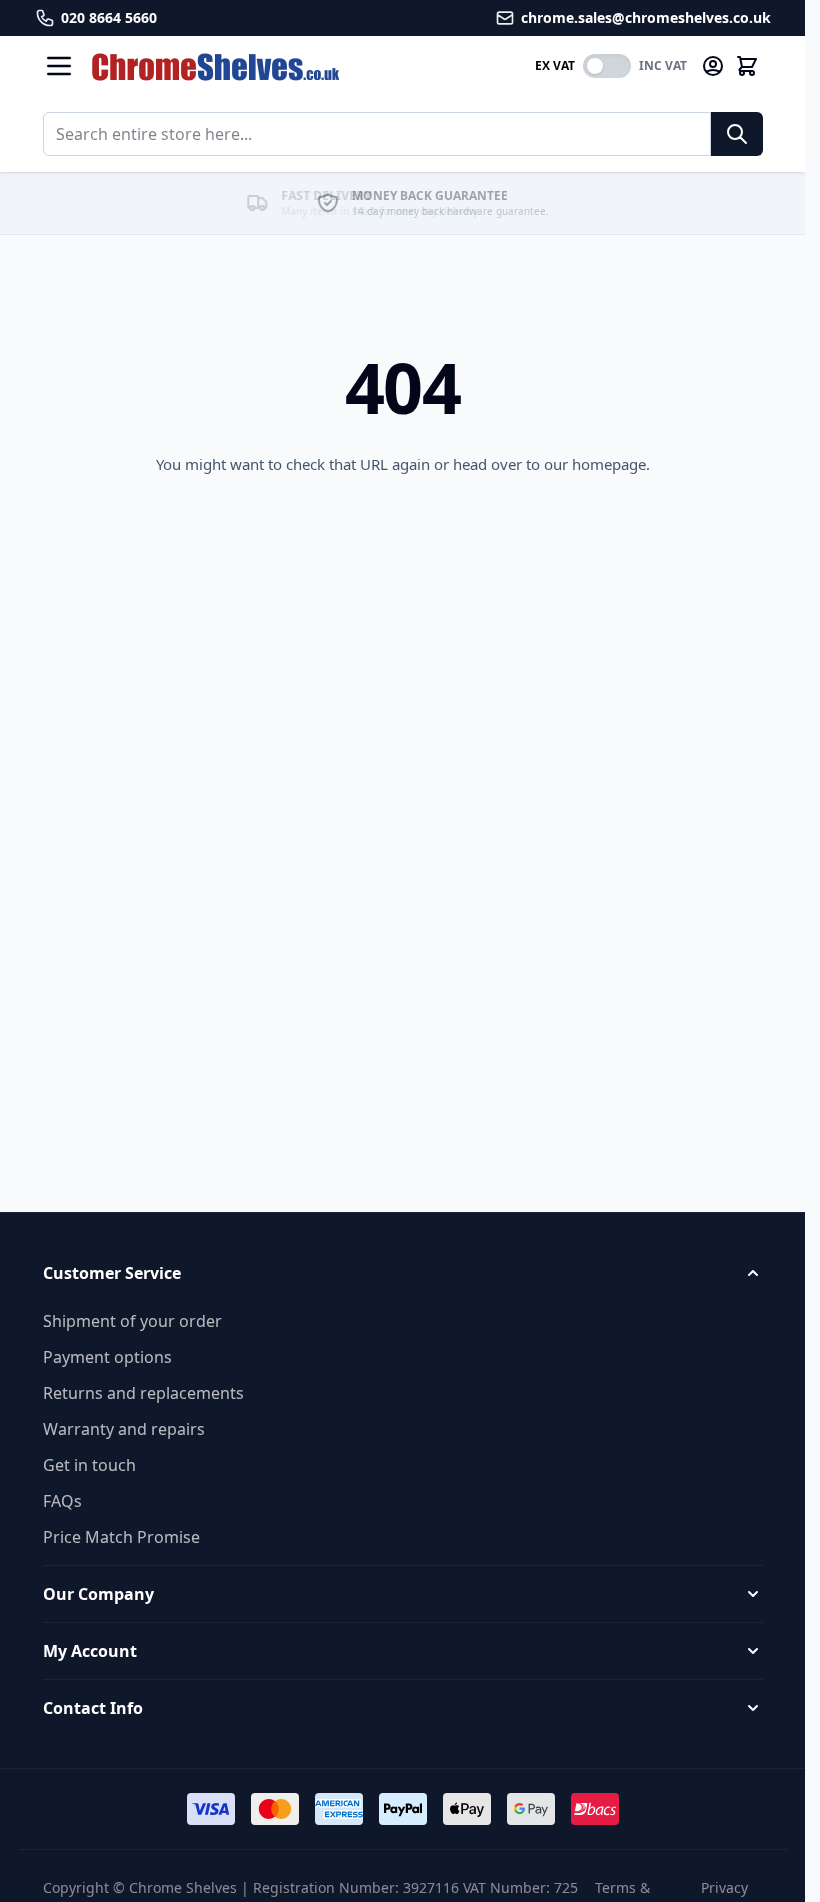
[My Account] (713, 66)
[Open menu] (59, 66)
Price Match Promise (121, 1537)
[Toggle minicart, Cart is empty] (747, 66)
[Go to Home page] (305, 66)
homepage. (611, 464)
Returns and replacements (143, 1393)
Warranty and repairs (124, 1429)
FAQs (62, 1501)
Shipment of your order (132, 1321)
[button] (403, 1273)
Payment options (107, 1357)
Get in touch (89, 1465)
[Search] (737, 134)
